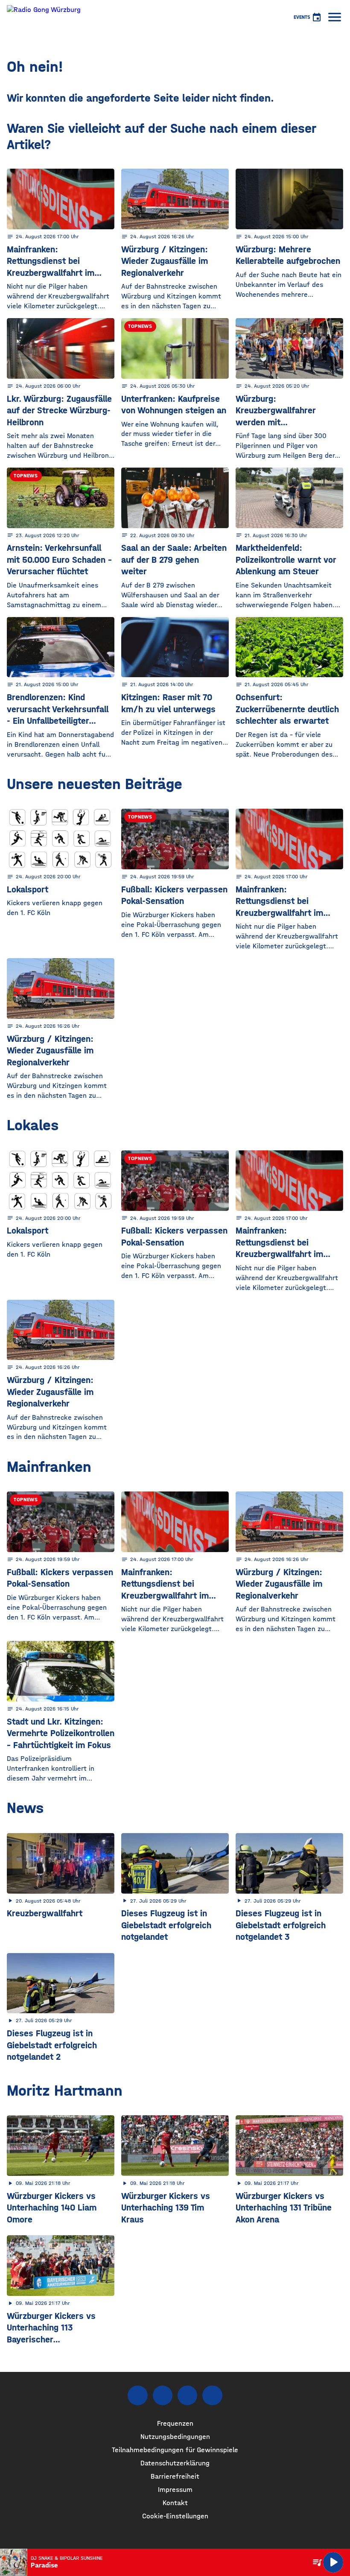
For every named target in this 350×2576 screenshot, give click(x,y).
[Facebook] (137, 2395)
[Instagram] (163, 2395)
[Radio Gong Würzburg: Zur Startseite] (44, 17)
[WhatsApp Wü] (212, 2395)
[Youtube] (187, 2395)
